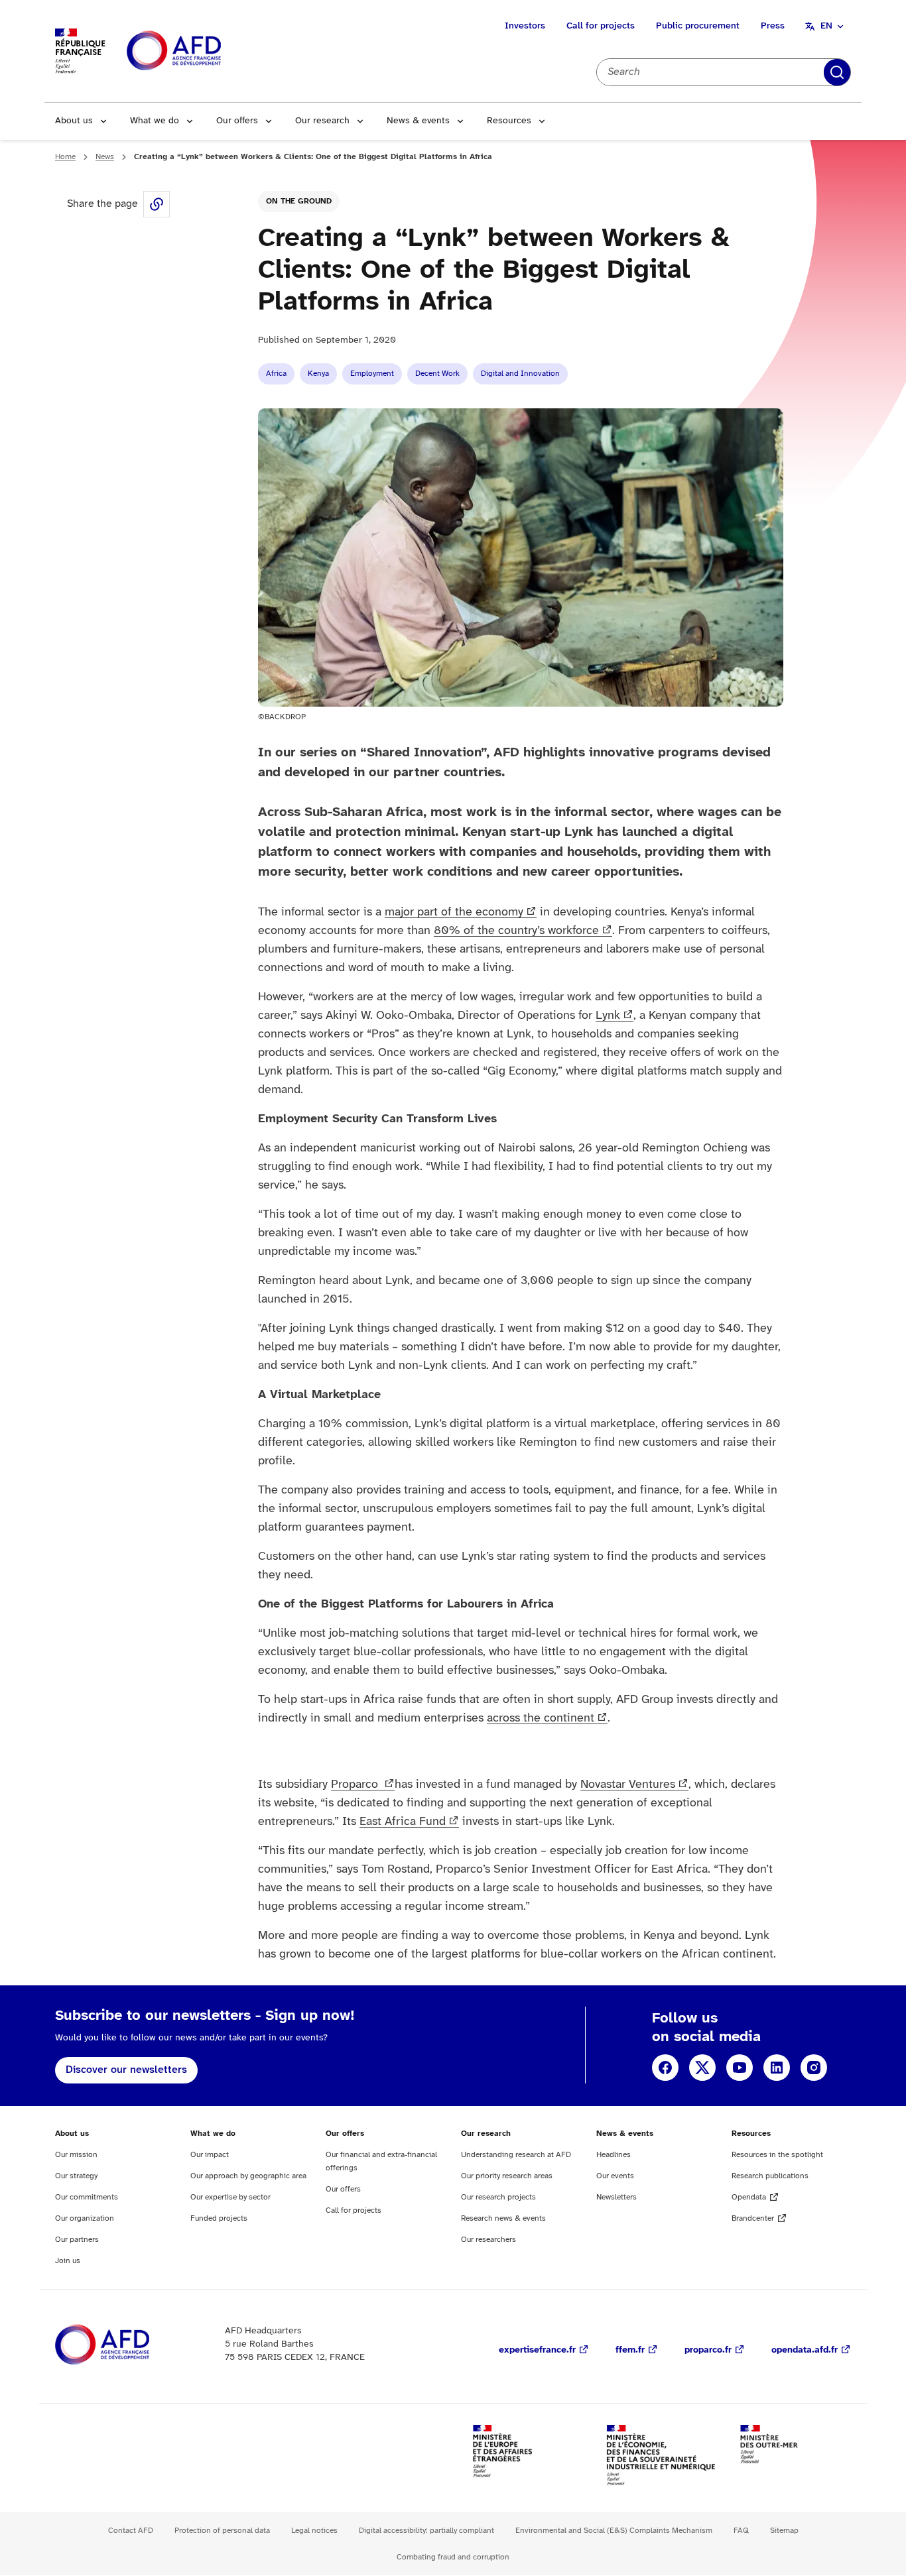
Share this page (157, 204)
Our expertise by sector (230, 2197)
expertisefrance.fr (537, 2350)
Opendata (749, 2197)
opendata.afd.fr (805, 2350)
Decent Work (437, 374)
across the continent (541, 1719)
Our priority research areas (507, 2176)
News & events (418, 121)
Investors (525, 26)
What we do (155, 121)
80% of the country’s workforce (516, 931)
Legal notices (314, 2531)
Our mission (76, 2155)
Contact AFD (131, 2531)
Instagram (814, 2068)
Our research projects (498, 2197)
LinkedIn (777, 2068)
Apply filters (837, 72)
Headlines (614, 2155)
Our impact (210, 2155)
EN (826, 26)
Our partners (77, 2240)
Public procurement (698, 26)
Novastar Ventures (628, 1785)
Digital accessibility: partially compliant (426, 2531)
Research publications (770, 2176)
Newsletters (616, 2197)
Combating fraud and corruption (453, 2557)
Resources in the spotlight (777, 2155)
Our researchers (488, 2240)
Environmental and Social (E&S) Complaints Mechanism (614, 2531)
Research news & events (503, 2218)
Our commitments (87, 2197)
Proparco (356, 1785)
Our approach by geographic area (248, 2176)
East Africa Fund (403, 1822)
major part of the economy (454, 912)
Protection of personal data (222, 2531)
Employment (372, 374)
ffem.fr (630, 2350)
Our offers (237, 121)
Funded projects (219, 2218)
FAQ (741, 2531)
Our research (322, 121)
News (105, 157)
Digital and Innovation (520, 374)
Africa (276, 374)
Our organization (85, 2218)
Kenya (318, 374)
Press (773, 26)
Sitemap (784, 2531)
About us (74, 121)
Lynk (608, 1016)
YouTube (740, 2068)
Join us (68, 2261)
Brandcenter (753, 2218)
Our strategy (76, 2176)
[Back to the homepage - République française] (204, 51)
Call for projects (601, 26)
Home (65, 157)
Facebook (665, 2068)
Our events (615, 2176)
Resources (509, 121)
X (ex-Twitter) (702, 2068)
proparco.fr (708, 2350)
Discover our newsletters (126, 2070)
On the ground (299, 201)
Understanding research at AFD (516, 2155)
